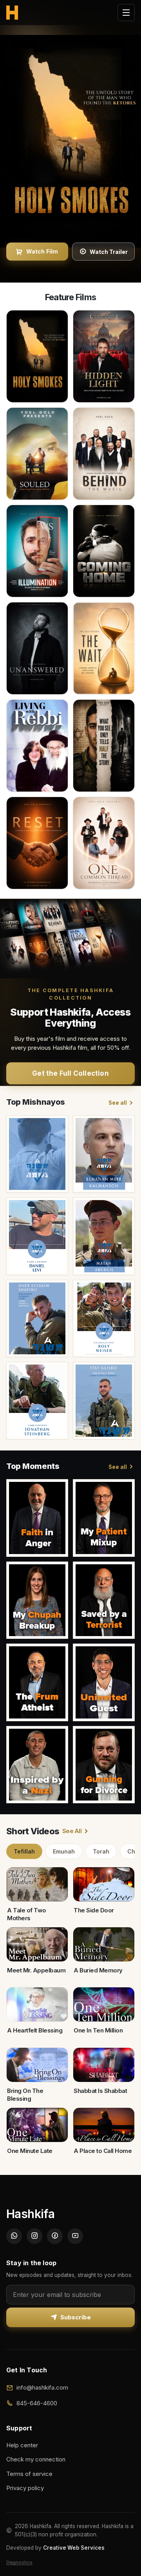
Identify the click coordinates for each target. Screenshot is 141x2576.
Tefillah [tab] (24, 1851)
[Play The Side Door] (104, 1884)
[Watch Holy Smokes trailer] (37, 356)
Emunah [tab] (64, 1851)
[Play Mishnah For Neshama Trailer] (37, 1154)
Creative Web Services (74, 2548)
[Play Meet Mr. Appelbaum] (37, 1945)
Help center (22, 2445)
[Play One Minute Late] (37, 2125)
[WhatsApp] (14, 2236)
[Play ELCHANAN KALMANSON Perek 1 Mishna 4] (104, 1154)
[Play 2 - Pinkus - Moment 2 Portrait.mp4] (104, 1765)
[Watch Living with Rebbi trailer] (37, 746)
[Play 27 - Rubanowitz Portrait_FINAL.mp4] (37, 1682)
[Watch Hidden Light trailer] (104, 356)
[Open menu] (126, 13)
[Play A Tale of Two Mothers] (37, 1884)
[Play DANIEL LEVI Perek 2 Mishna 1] (37, 1236)
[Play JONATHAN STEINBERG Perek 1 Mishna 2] (37, 1401)
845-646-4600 (37, 2403)
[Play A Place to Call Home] (104, 2125)
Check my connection (36, 2459)
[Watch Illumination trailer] (37, 551)
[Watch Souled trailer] (37, 454)
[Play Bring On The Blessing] (37, 2065)
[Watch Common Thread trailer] (104, 843)
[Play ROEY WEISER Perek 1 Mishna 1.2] (104, 1319)
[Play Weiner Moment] (104, 1518)
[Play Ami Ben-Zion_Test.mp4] (104, 1600)
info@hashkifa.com (42, 2387)
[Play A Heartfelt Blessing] (37, 2005)
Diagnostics (19, 2562)
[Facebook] (55, 2236)
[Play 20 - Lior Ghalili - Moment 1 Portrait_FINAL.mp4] (104, 1682)
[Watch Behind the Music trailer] (104, 454)
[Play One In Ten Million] (104, 2005)
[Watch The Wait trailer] (104, 648)
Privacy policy (25, 2488)
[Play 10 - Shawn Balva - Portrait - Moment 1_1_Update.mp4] (37, 1765)
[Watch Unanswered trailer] (37, 648)
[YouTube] (75, 2236)
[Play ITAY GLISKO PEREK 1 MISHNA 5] (104, 1401)
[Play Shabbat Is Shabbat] (104, 2065)
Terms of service (29, 2474)
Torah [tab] (101, 1851)
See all (118, 1103)
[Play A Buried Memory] (104, 1945)
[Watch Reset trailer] (37, 843)
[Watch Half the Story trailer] (104, 746)
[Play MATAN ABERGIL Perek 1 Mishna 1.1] (104, 1236)
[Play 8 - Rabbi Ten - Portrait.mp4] (37, 1518)
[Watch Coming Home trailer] (104, 551)
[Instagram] (34, 2236)
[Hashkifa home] (12, 13)
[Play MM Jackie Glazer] (37, 1600)
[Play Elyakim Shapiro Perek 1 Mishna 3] (37, 1319)
